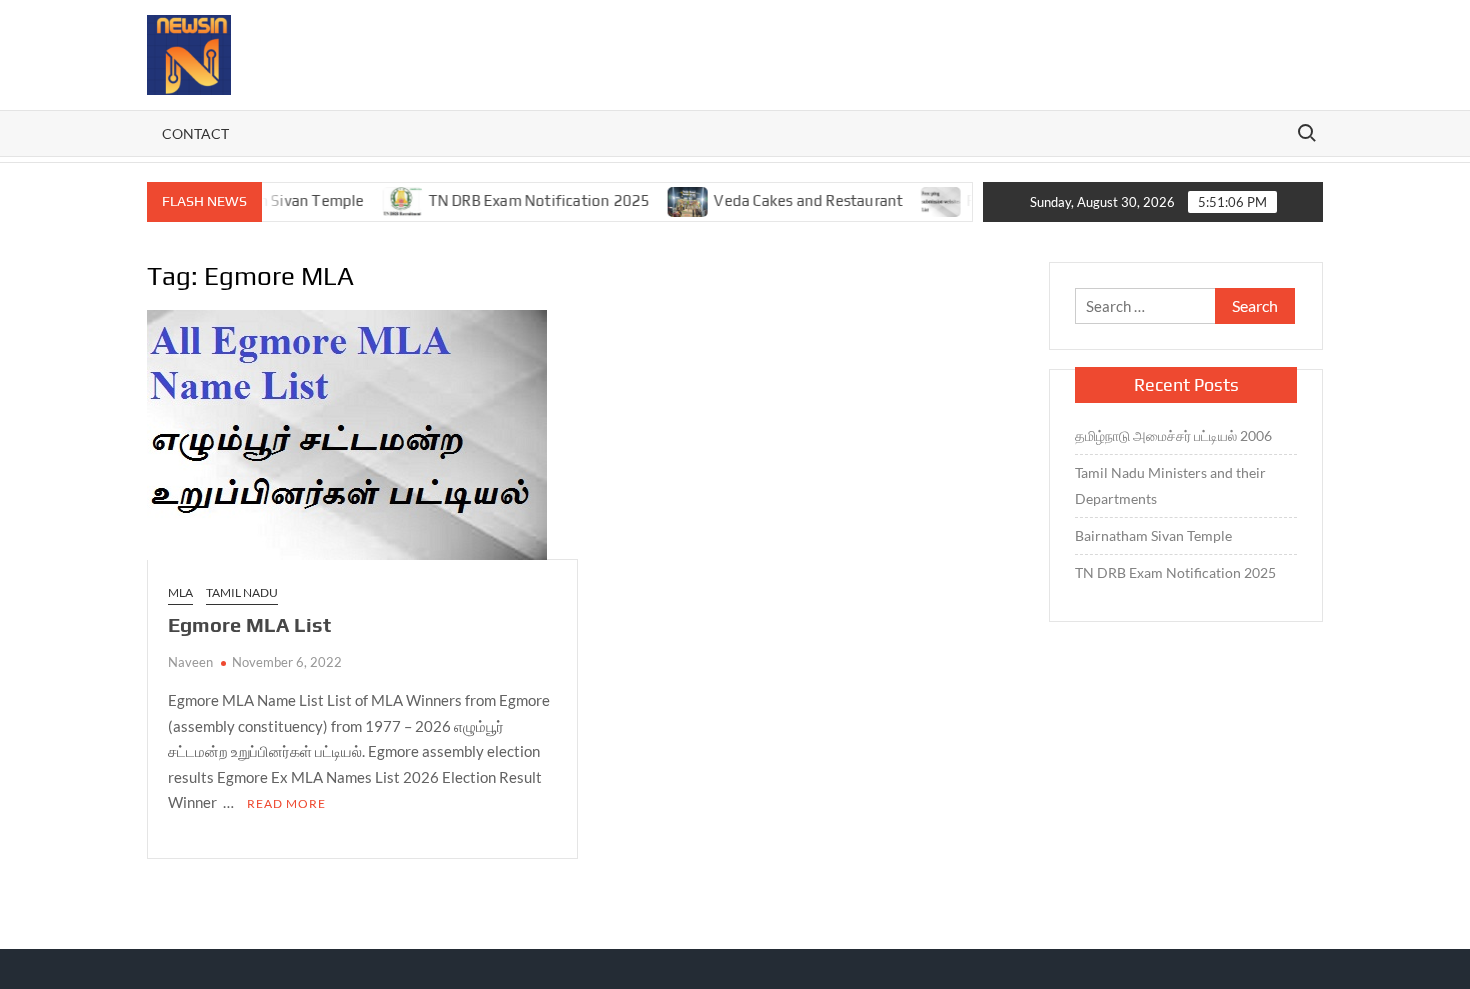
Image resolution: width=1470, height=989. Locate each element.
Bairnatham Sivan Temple (1153, 535)
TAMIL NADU (242, 592)
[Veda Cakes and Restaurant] (670, 200)
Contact (195, 133)
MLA (180, 592)
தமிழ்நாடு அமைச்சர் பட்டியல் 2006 (1175, 435)
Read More (286, 803)
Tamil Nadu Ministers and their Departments (1170, 485)
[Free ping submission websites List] (923, 200)
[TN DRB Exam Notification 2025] (385, 200)
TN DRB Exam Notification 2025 (521, 200)
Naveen (190, 662)
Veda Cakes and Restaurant (789, 200)
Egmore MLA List (249, 624)
